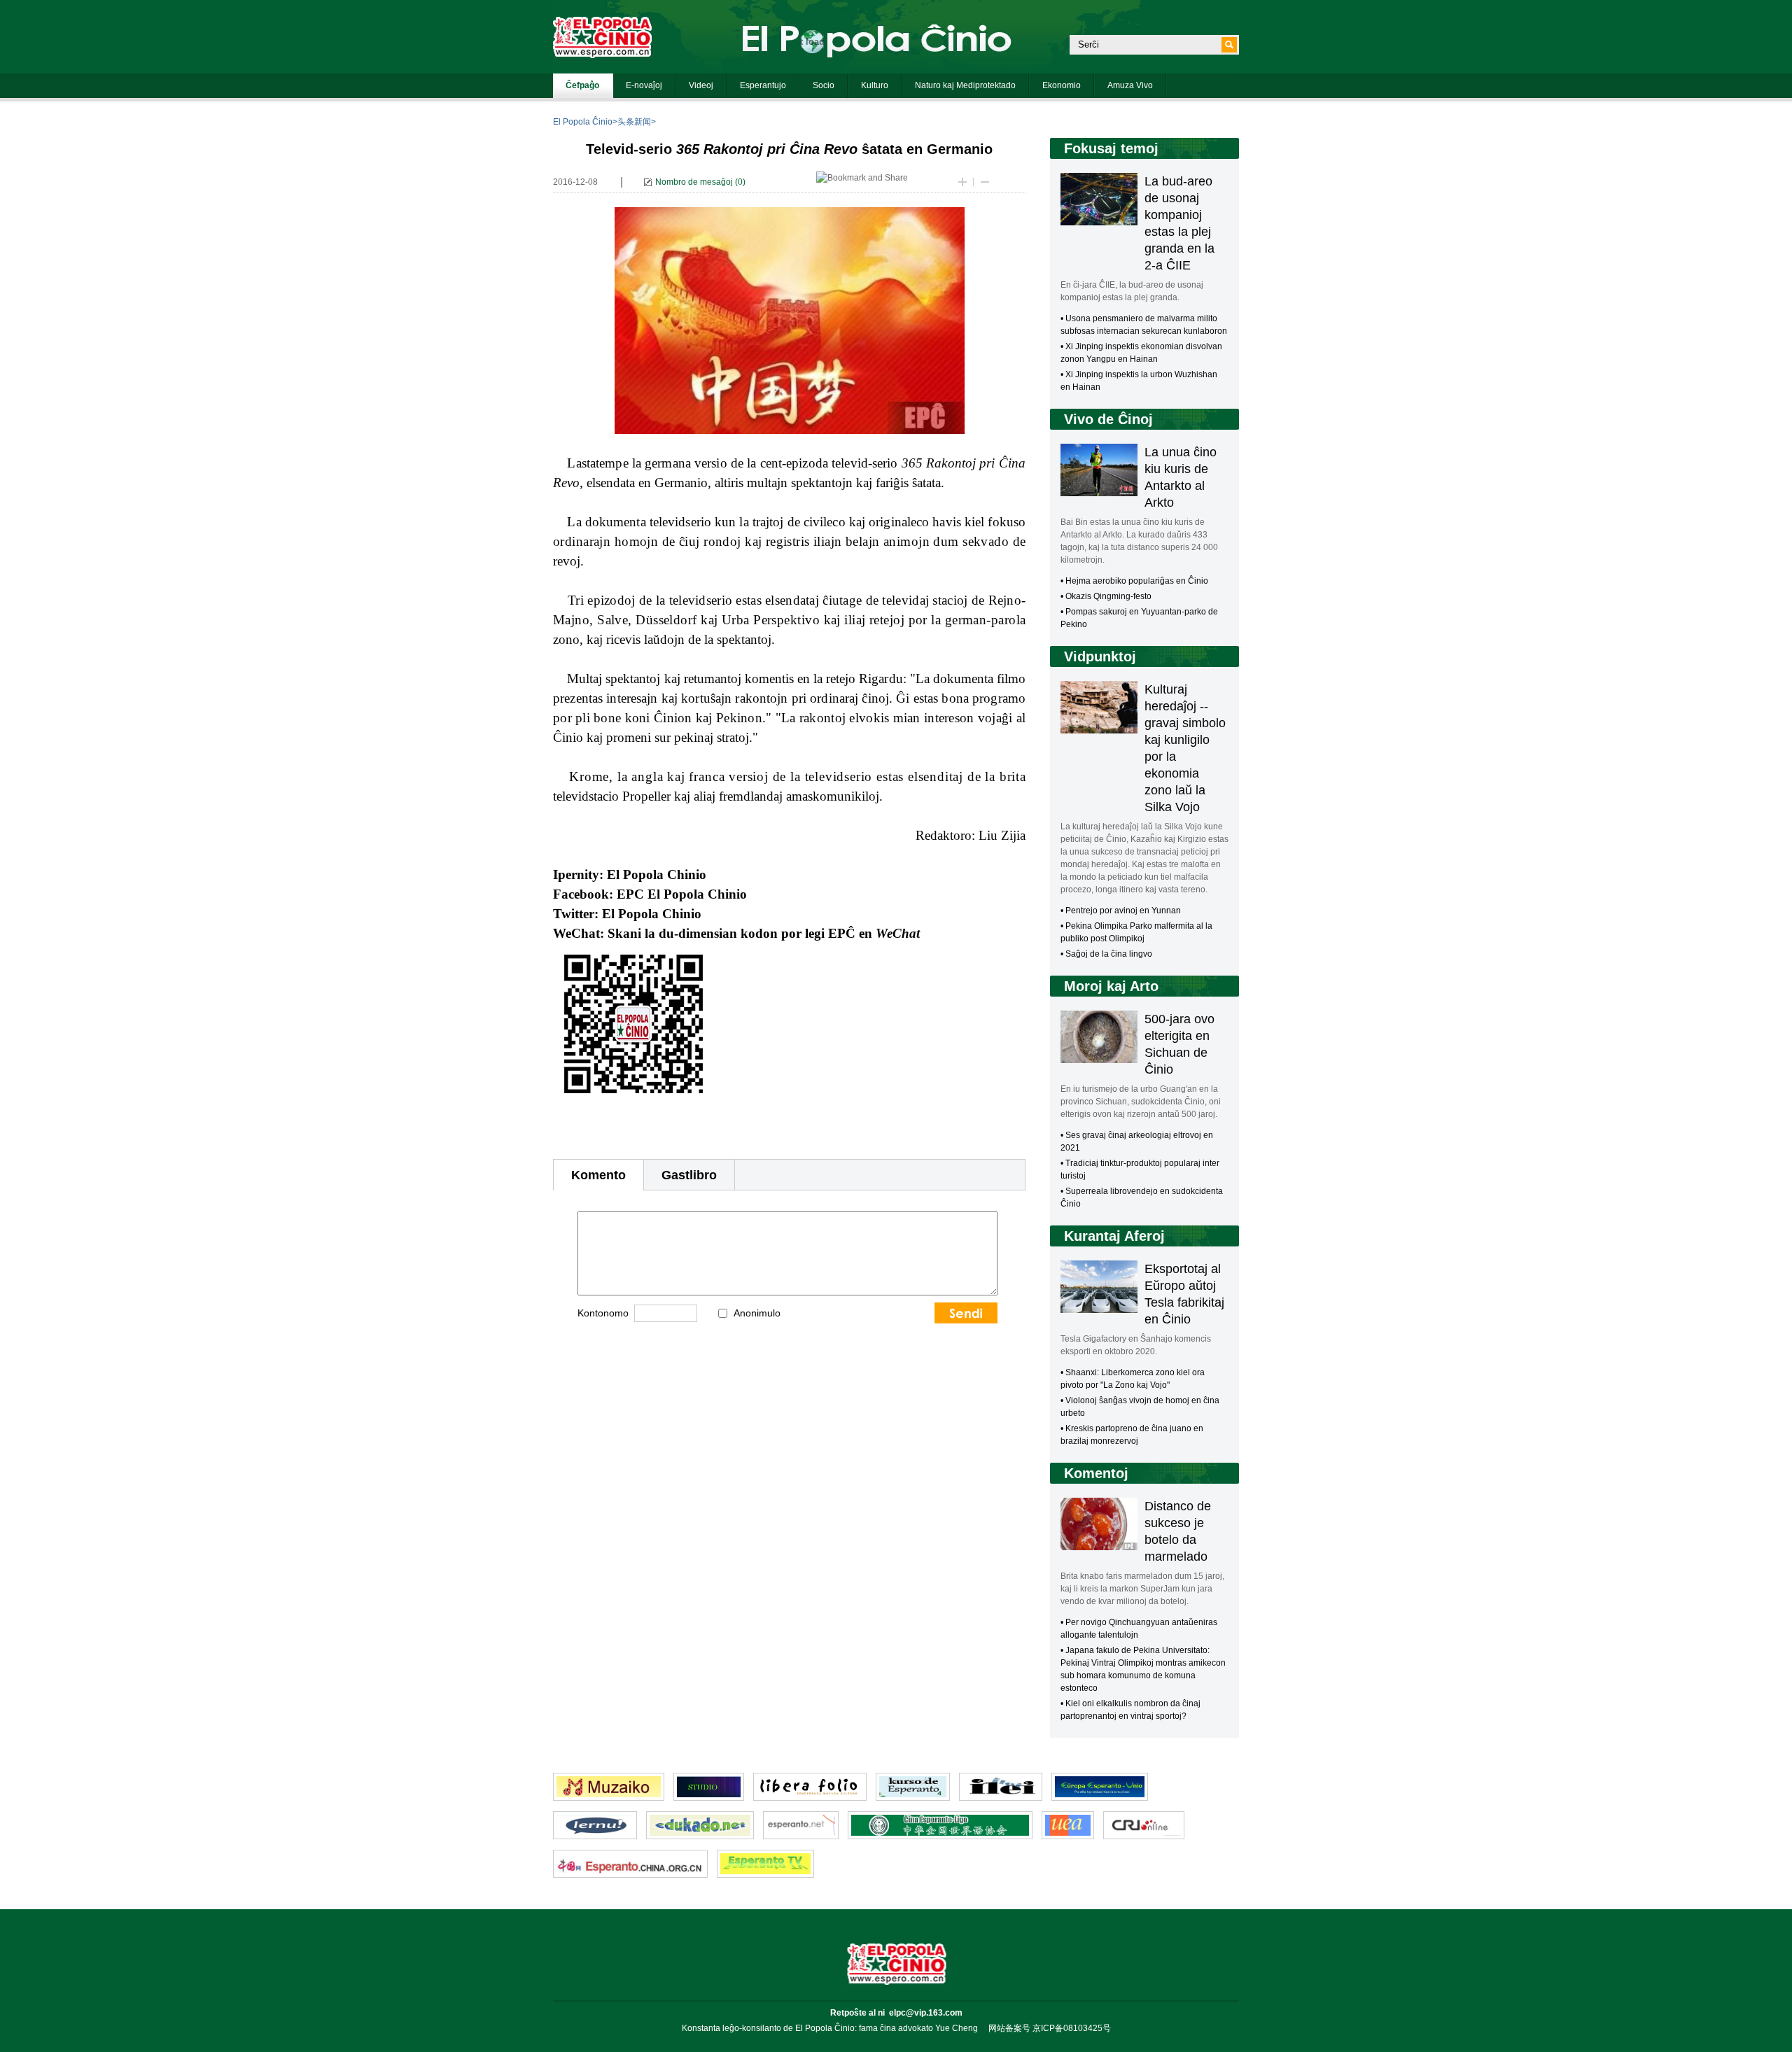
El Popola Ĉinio (583, 122)
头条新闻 (634, 122)
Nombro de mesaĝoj (694, 182)
